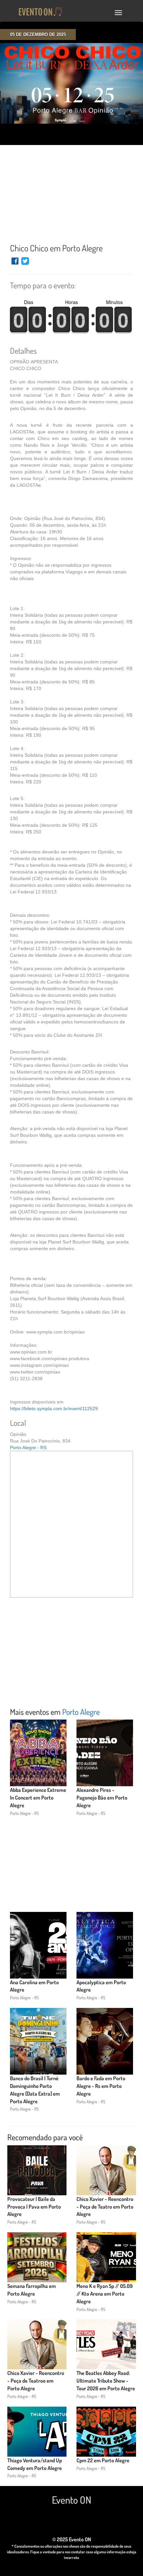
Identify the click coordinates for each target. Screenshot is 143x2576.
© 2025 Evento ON (72, 2539)
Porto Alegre (81, 1712)
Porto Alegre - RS (28, 1448)
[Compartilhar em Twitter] (25, 264)
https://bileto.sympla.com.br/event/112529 (54, 1409)
